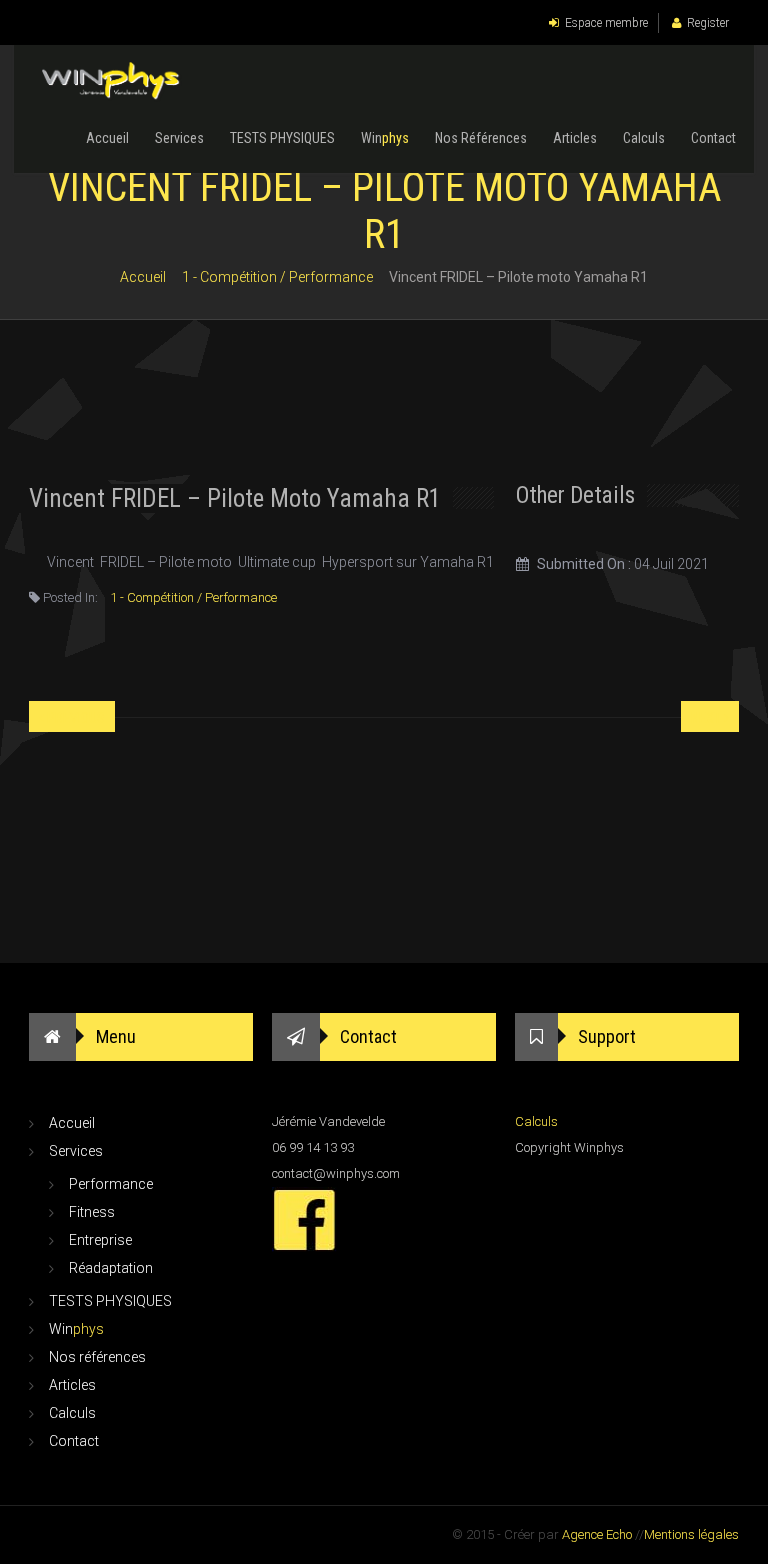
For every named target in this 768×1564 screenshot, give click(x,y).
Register (708, 23)
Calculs (644, 138)
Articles (575, 138)
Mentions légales (691, 1534)
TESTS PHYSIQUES (282, 138)
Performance (111, 1184)
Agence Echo (597, 1534)
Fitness (92, 1212)
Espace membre (606, 23)
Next (707, 718)
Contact (713, 138)
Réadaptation (111, 1268)
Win (385, 138)
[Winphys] (112, 82)
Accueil (107, 138)
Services (179, 138)
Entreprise (100, 1240)
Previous (74, 718)
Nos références (481, 138)
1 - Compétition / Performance (277, 277)
